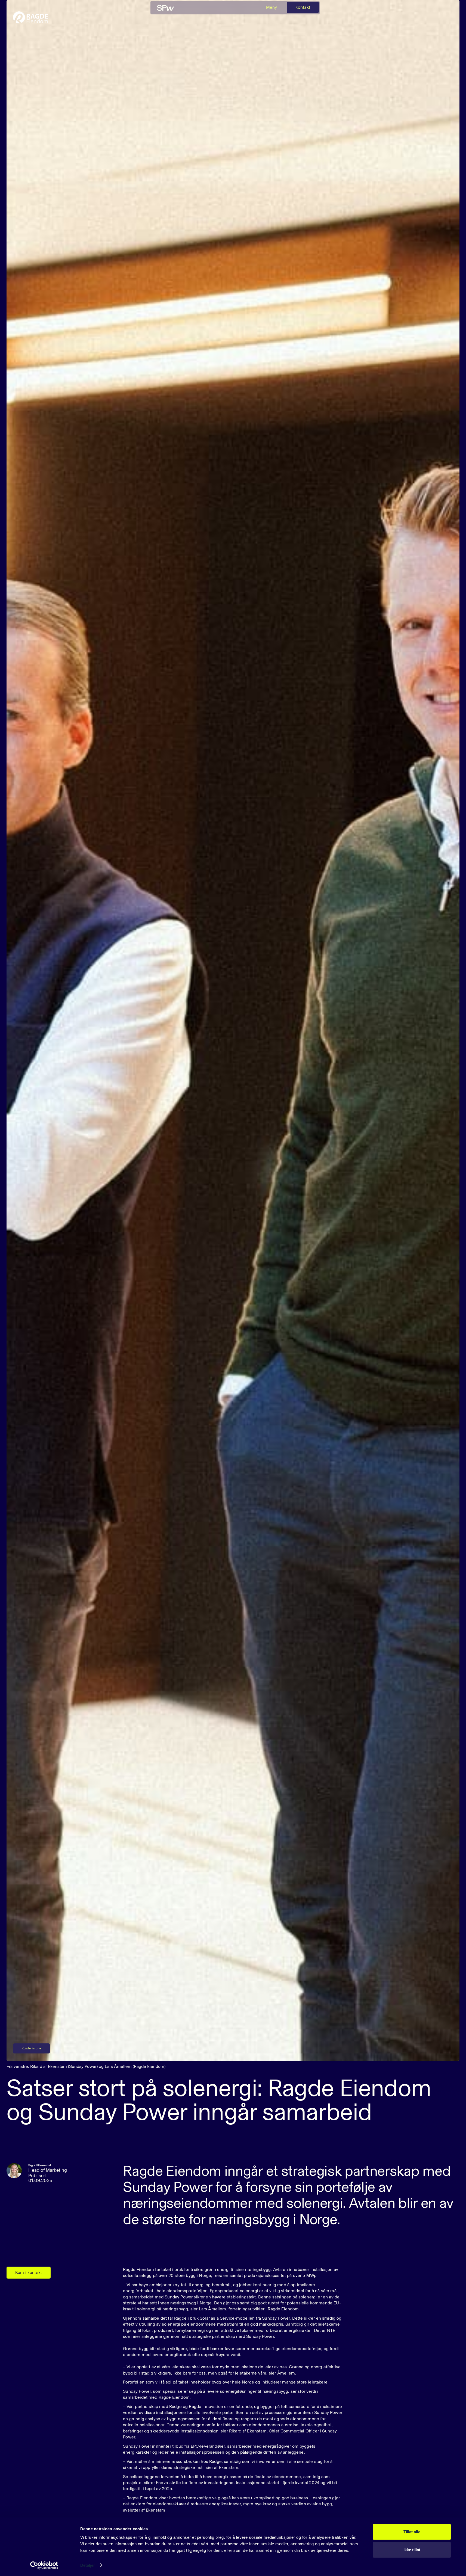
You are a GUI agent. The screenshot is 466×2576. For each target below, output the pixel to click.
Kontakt (303, 7)
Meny (272, 7)
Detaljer (88, 2565)
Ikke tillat (412, 2549)
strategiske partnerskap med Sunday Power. (232, 2336)
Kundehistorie (31, 2048)
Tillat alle (412, 2532)
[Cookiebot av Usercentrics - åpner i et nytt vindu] (44, 2565)
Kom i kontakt (29, 2272)
